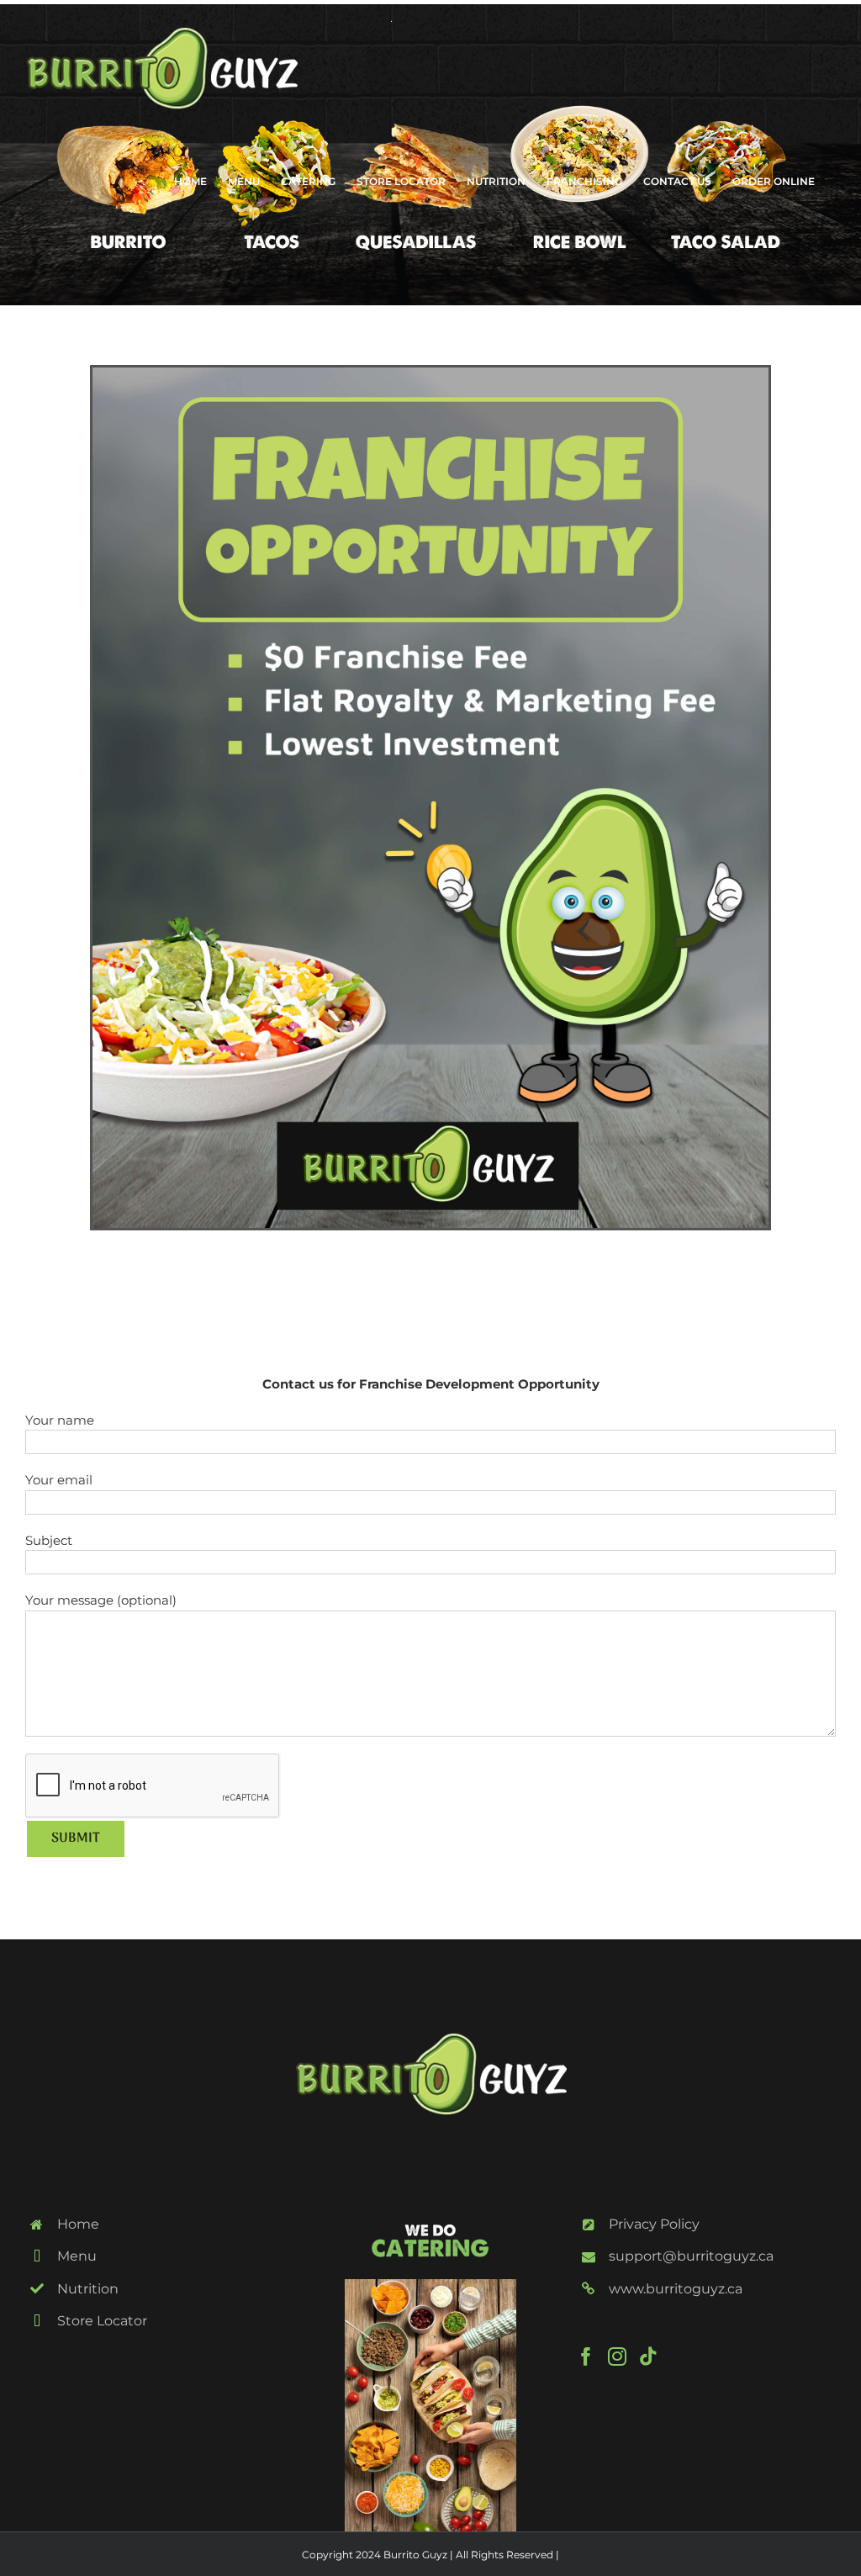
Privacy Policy (654, 2224)
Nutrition (88, 2289)
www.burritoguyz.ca (676, 2289)
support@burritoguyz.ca (691, 2256)
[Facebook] (586, 2356)
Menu (77, 2256)
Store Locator (102, 2321)
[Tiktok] (648, 2356)
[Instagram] (617, 2356)
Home (78, 2224)
